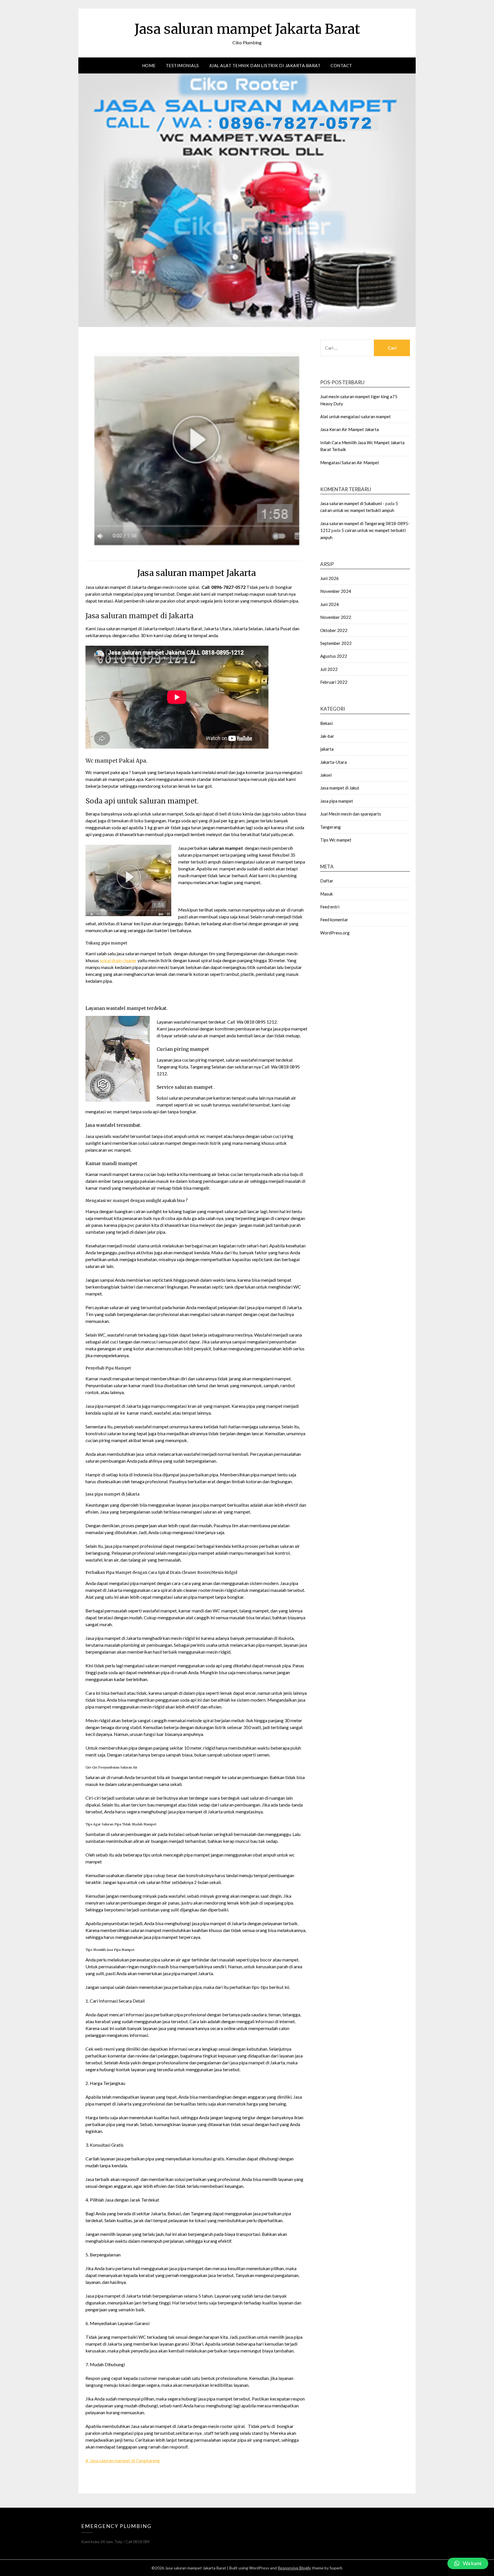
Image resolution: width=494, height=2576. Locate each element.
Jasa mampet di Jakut (340, 788)
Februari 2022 (334, 682)
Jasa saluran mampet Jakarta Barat (247, 29)
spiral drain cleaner (118, 960)
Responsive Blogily (294, 2568)
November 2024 (336, 591)
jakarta (327, 749)
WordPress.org (335, 933)
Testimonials (182, 65)
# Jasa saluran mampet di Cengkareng (123, 2460)
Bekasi (326, 723)
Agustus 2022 (334, 656)
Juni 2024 (329, 604)
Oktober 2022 (334, 630)
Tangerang (330, 827)
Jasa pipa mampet (337, 801)
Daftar (327, 881)
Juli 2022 (329, 669)
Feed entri (330, 907)
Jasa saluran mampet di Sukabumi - (352, 503)
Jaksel (326, 775)
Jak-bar (327, 736)
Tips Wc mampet (336, 840)
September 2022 (336, 643)
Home (149, 65)
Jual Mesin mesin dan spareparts (351, 814)
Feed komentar (334, 920)
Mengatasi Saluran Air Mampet (350, 462)
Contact (341, 65)
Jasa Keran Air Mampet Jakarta (349, 429)
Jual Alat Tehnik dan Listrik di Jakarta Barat (265, 65)
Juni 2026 (329, 578)
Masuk (326, 894)
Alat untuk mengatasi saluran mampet (355, 416)
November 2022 (336, 617)
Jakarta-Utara (333, 762)
